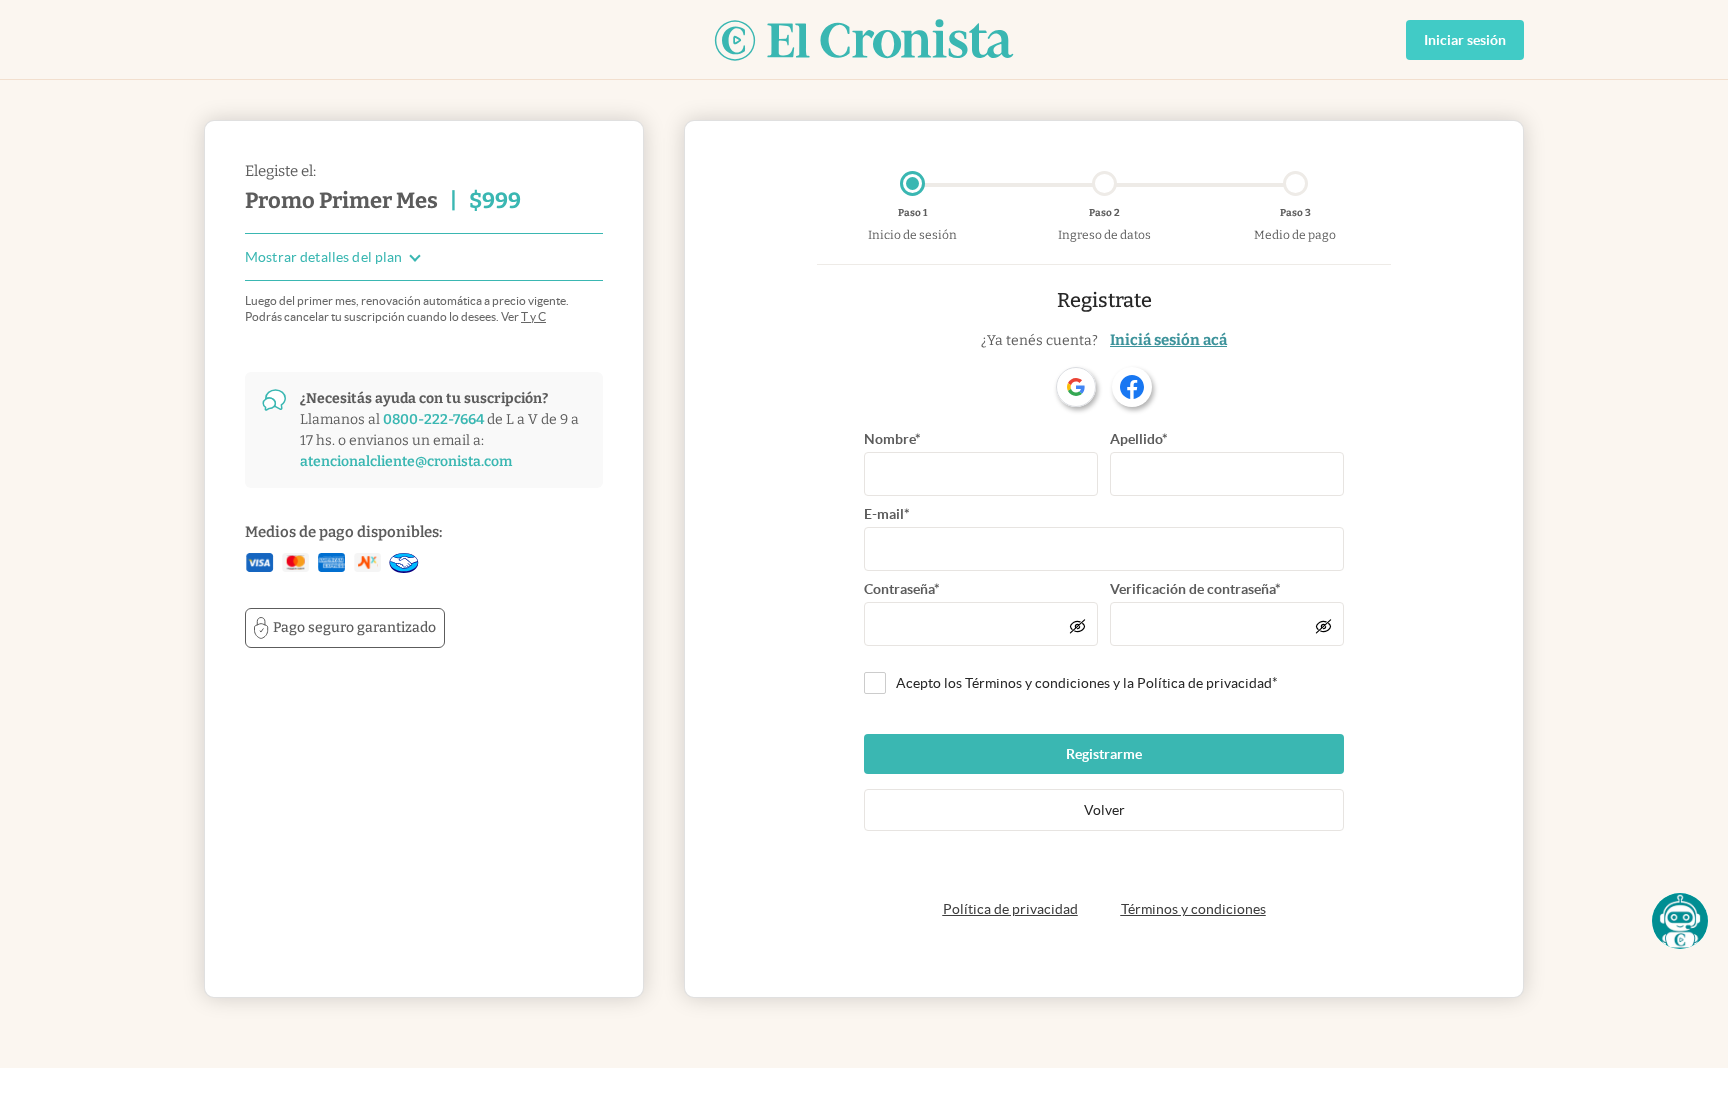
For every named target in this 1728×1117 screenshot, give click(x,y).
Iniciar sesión (1465, 40)
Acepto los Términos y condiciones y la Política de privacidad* (1087, 683)
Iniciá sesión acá (1168, 340)
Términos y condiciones (1193, 909)
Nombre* (892, 439)
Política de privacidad (1010, 909)
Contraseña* (902, 589)
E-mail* (887, 514)
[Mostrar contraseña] (1077, 626)
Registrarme (1104, 754)
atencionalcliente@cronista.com (406, 461)
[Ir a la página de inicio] (864, 40)
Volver (1104, 810)
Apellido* (1139, 439)
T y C (533, 316)
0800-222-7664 (433, 419)
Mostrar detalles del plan (324, 257)
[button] (1680, 921)
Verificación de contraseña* (1195, 589)
